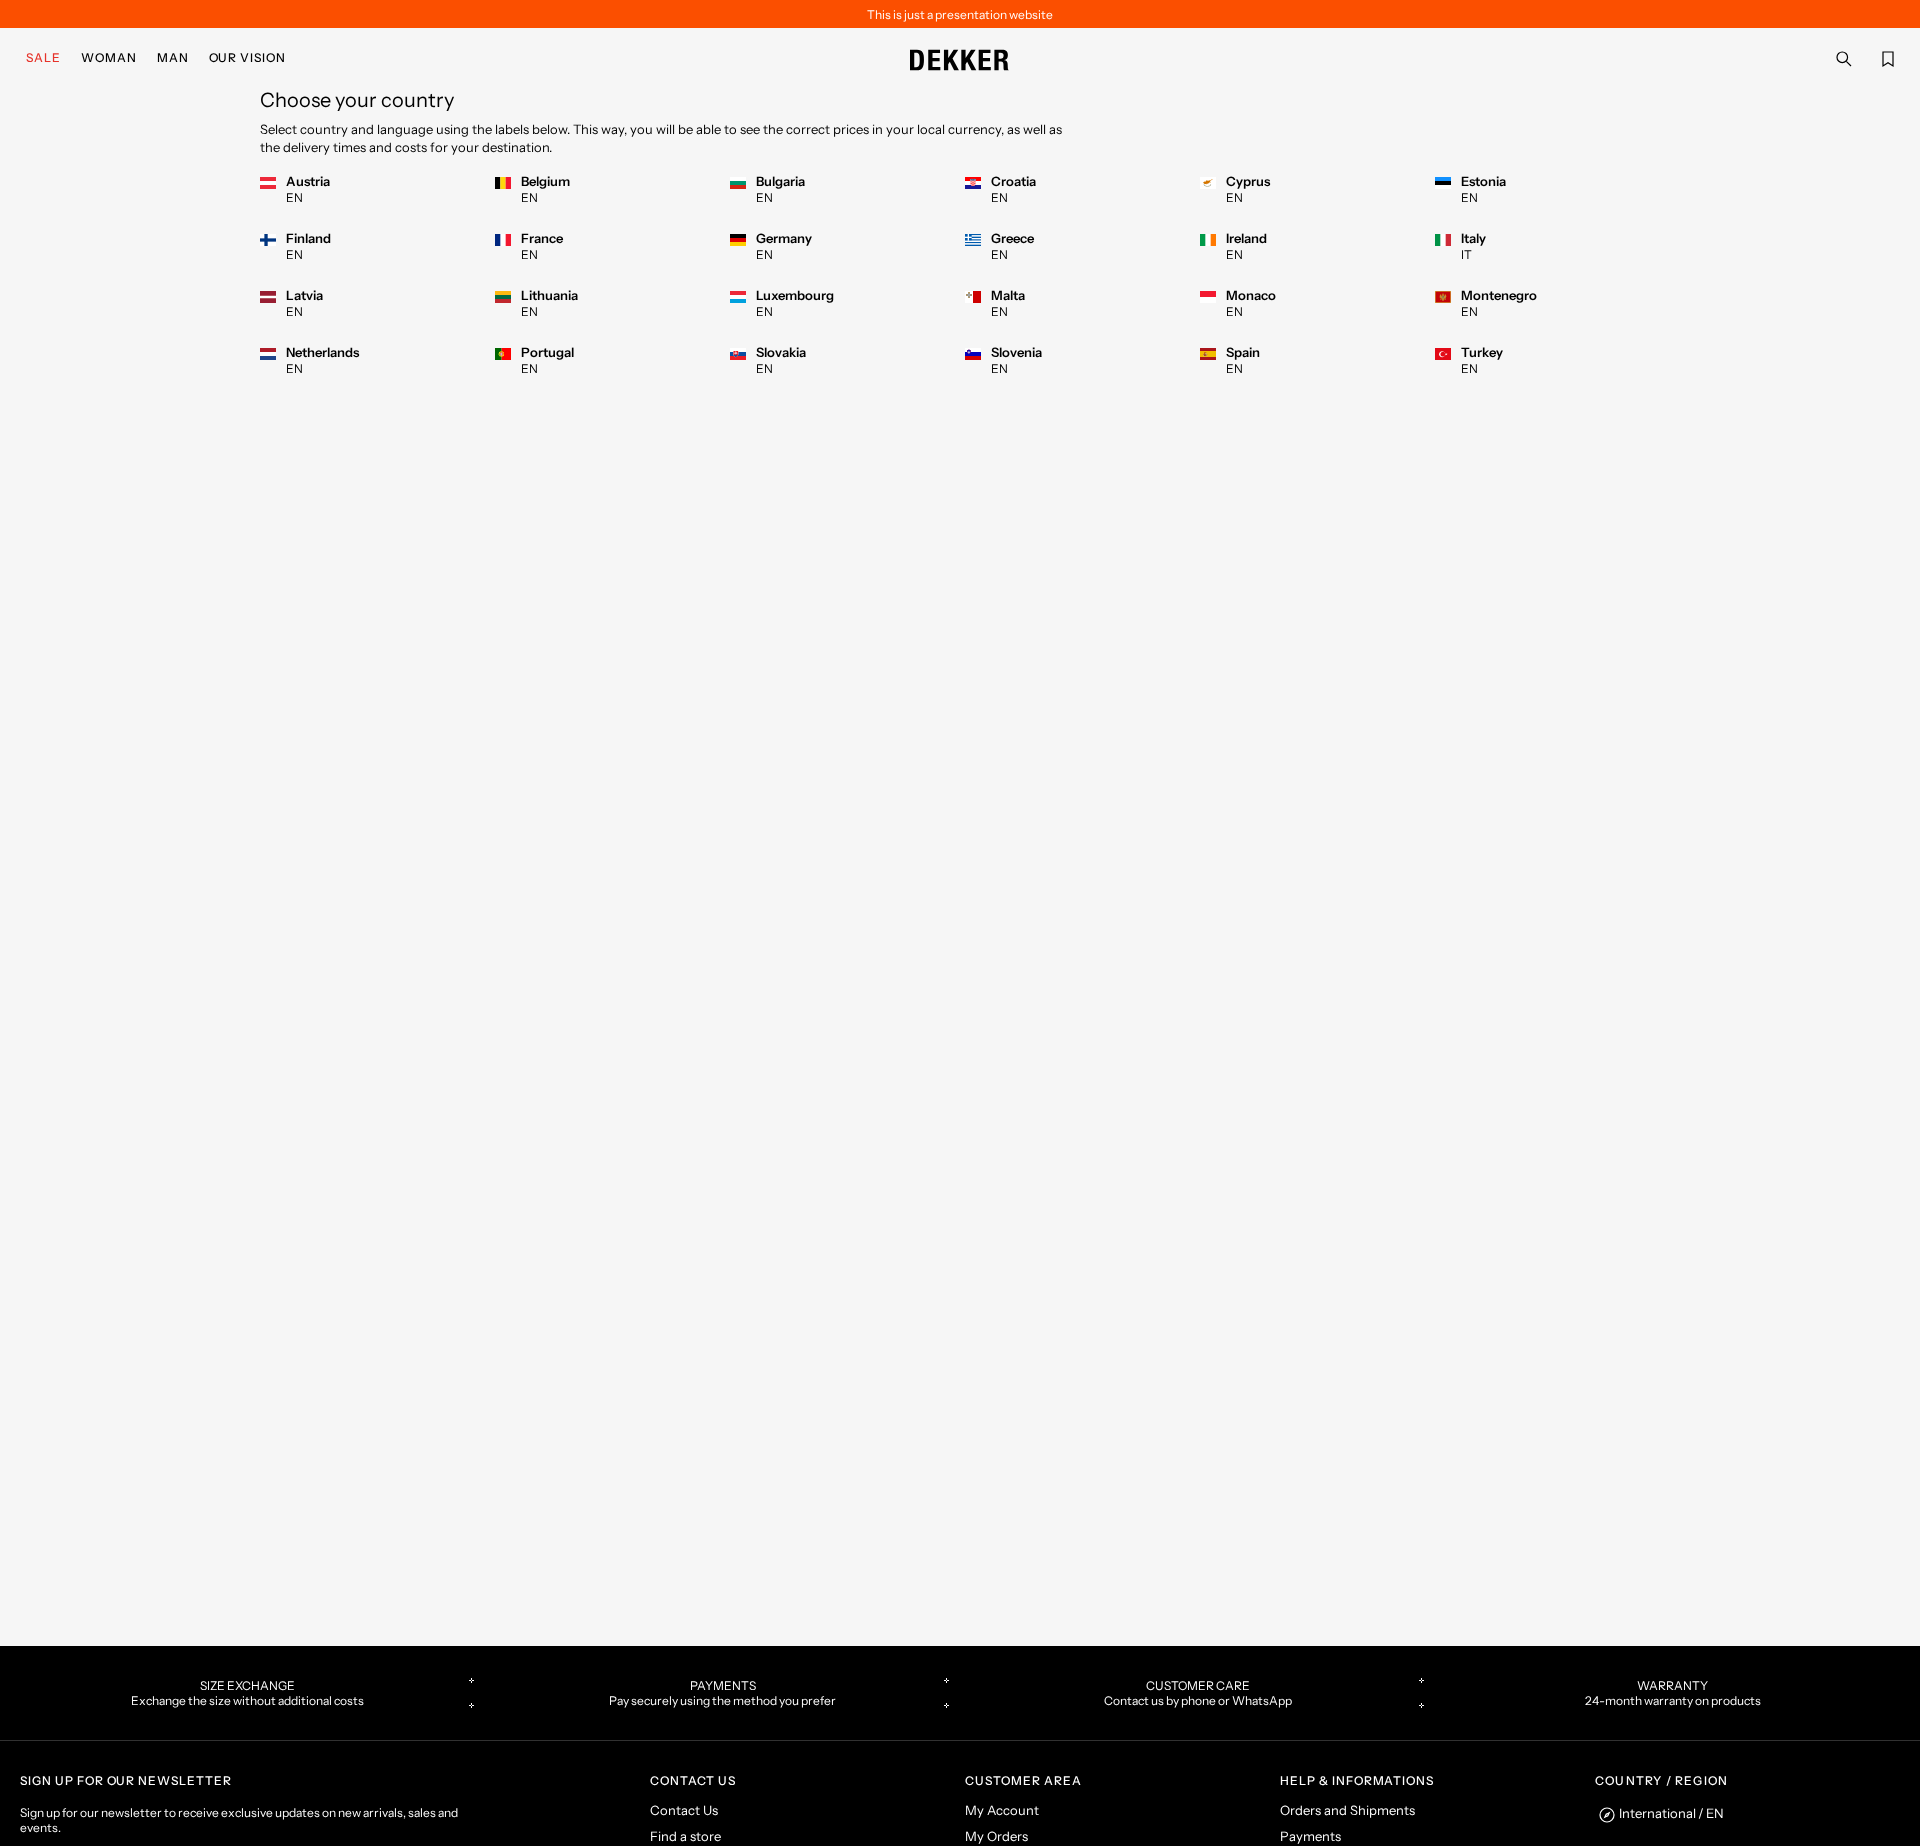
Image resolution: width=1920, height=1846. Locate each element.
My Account (1002, 1810)
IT (1466, 254)
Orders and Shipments (1347, 1810)
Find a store (685, 1836)
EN (294, 197)
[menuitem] (47, 58)
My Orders (996, 1836)
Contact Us (684, 1810)
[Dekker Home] (960, 58)
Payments (1310, 1836)
